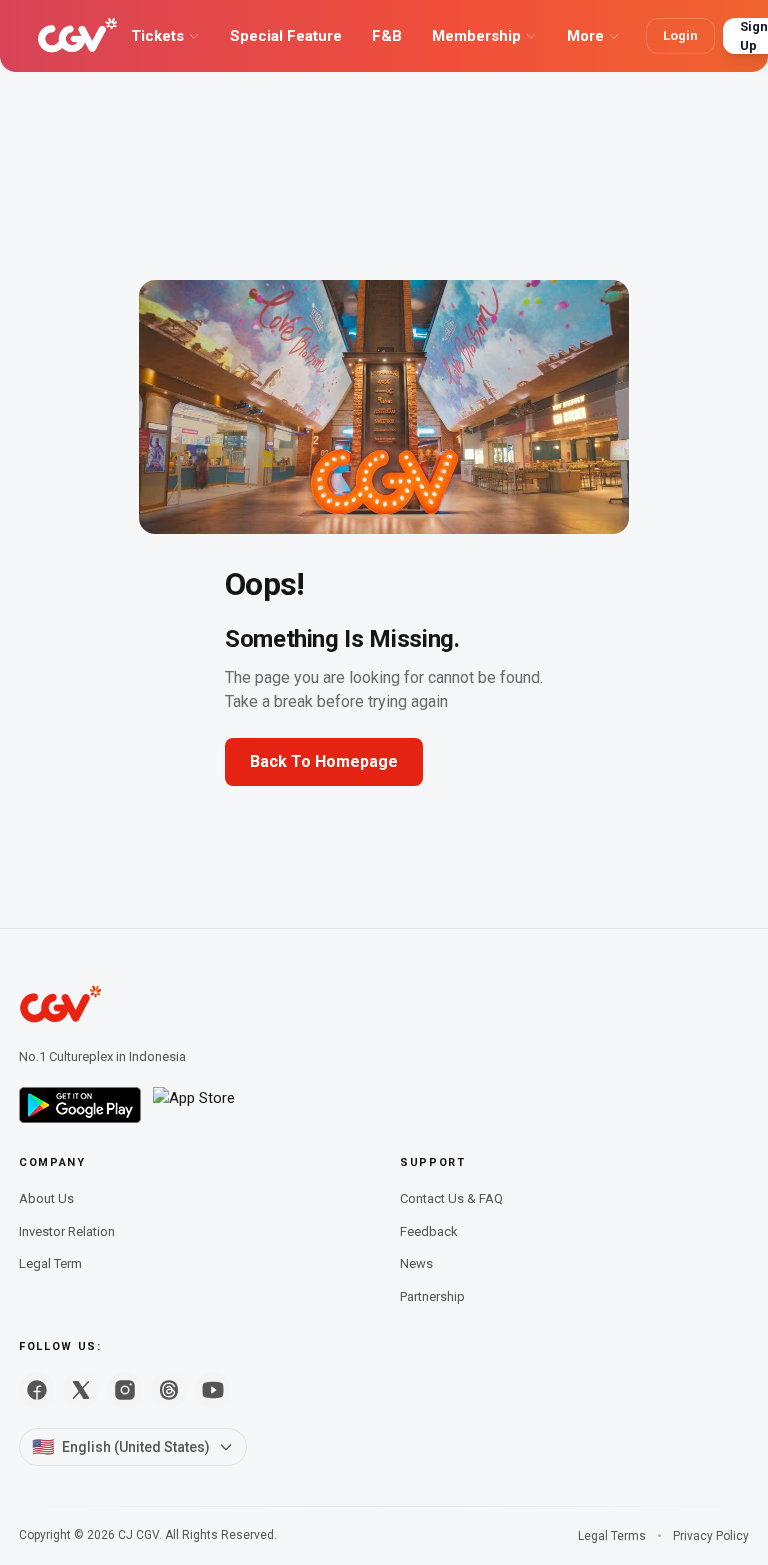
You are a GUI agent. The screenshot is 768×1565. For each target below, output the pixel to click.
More (585, 36)
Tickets (157, 36)
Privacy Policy (711, 1536)
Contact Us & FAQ (451, 1198)
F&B (387, 36)
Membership (476, 36)
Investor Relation (67, 1231)
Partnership (432, 1296)
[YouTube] (213, 1390)
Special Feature (286, 36)
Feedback (429, 1231)
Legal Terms (612, 1536)
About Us (46, 1198)
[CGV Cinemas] (77, 36)
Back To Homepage (324, 761)
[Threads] (169, 1390)
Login (680, 35)
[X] (81, 1390)
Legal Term (50, 1263)
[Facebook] (37, 1390)
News (416, 1263)
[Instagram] (125, 1390)
